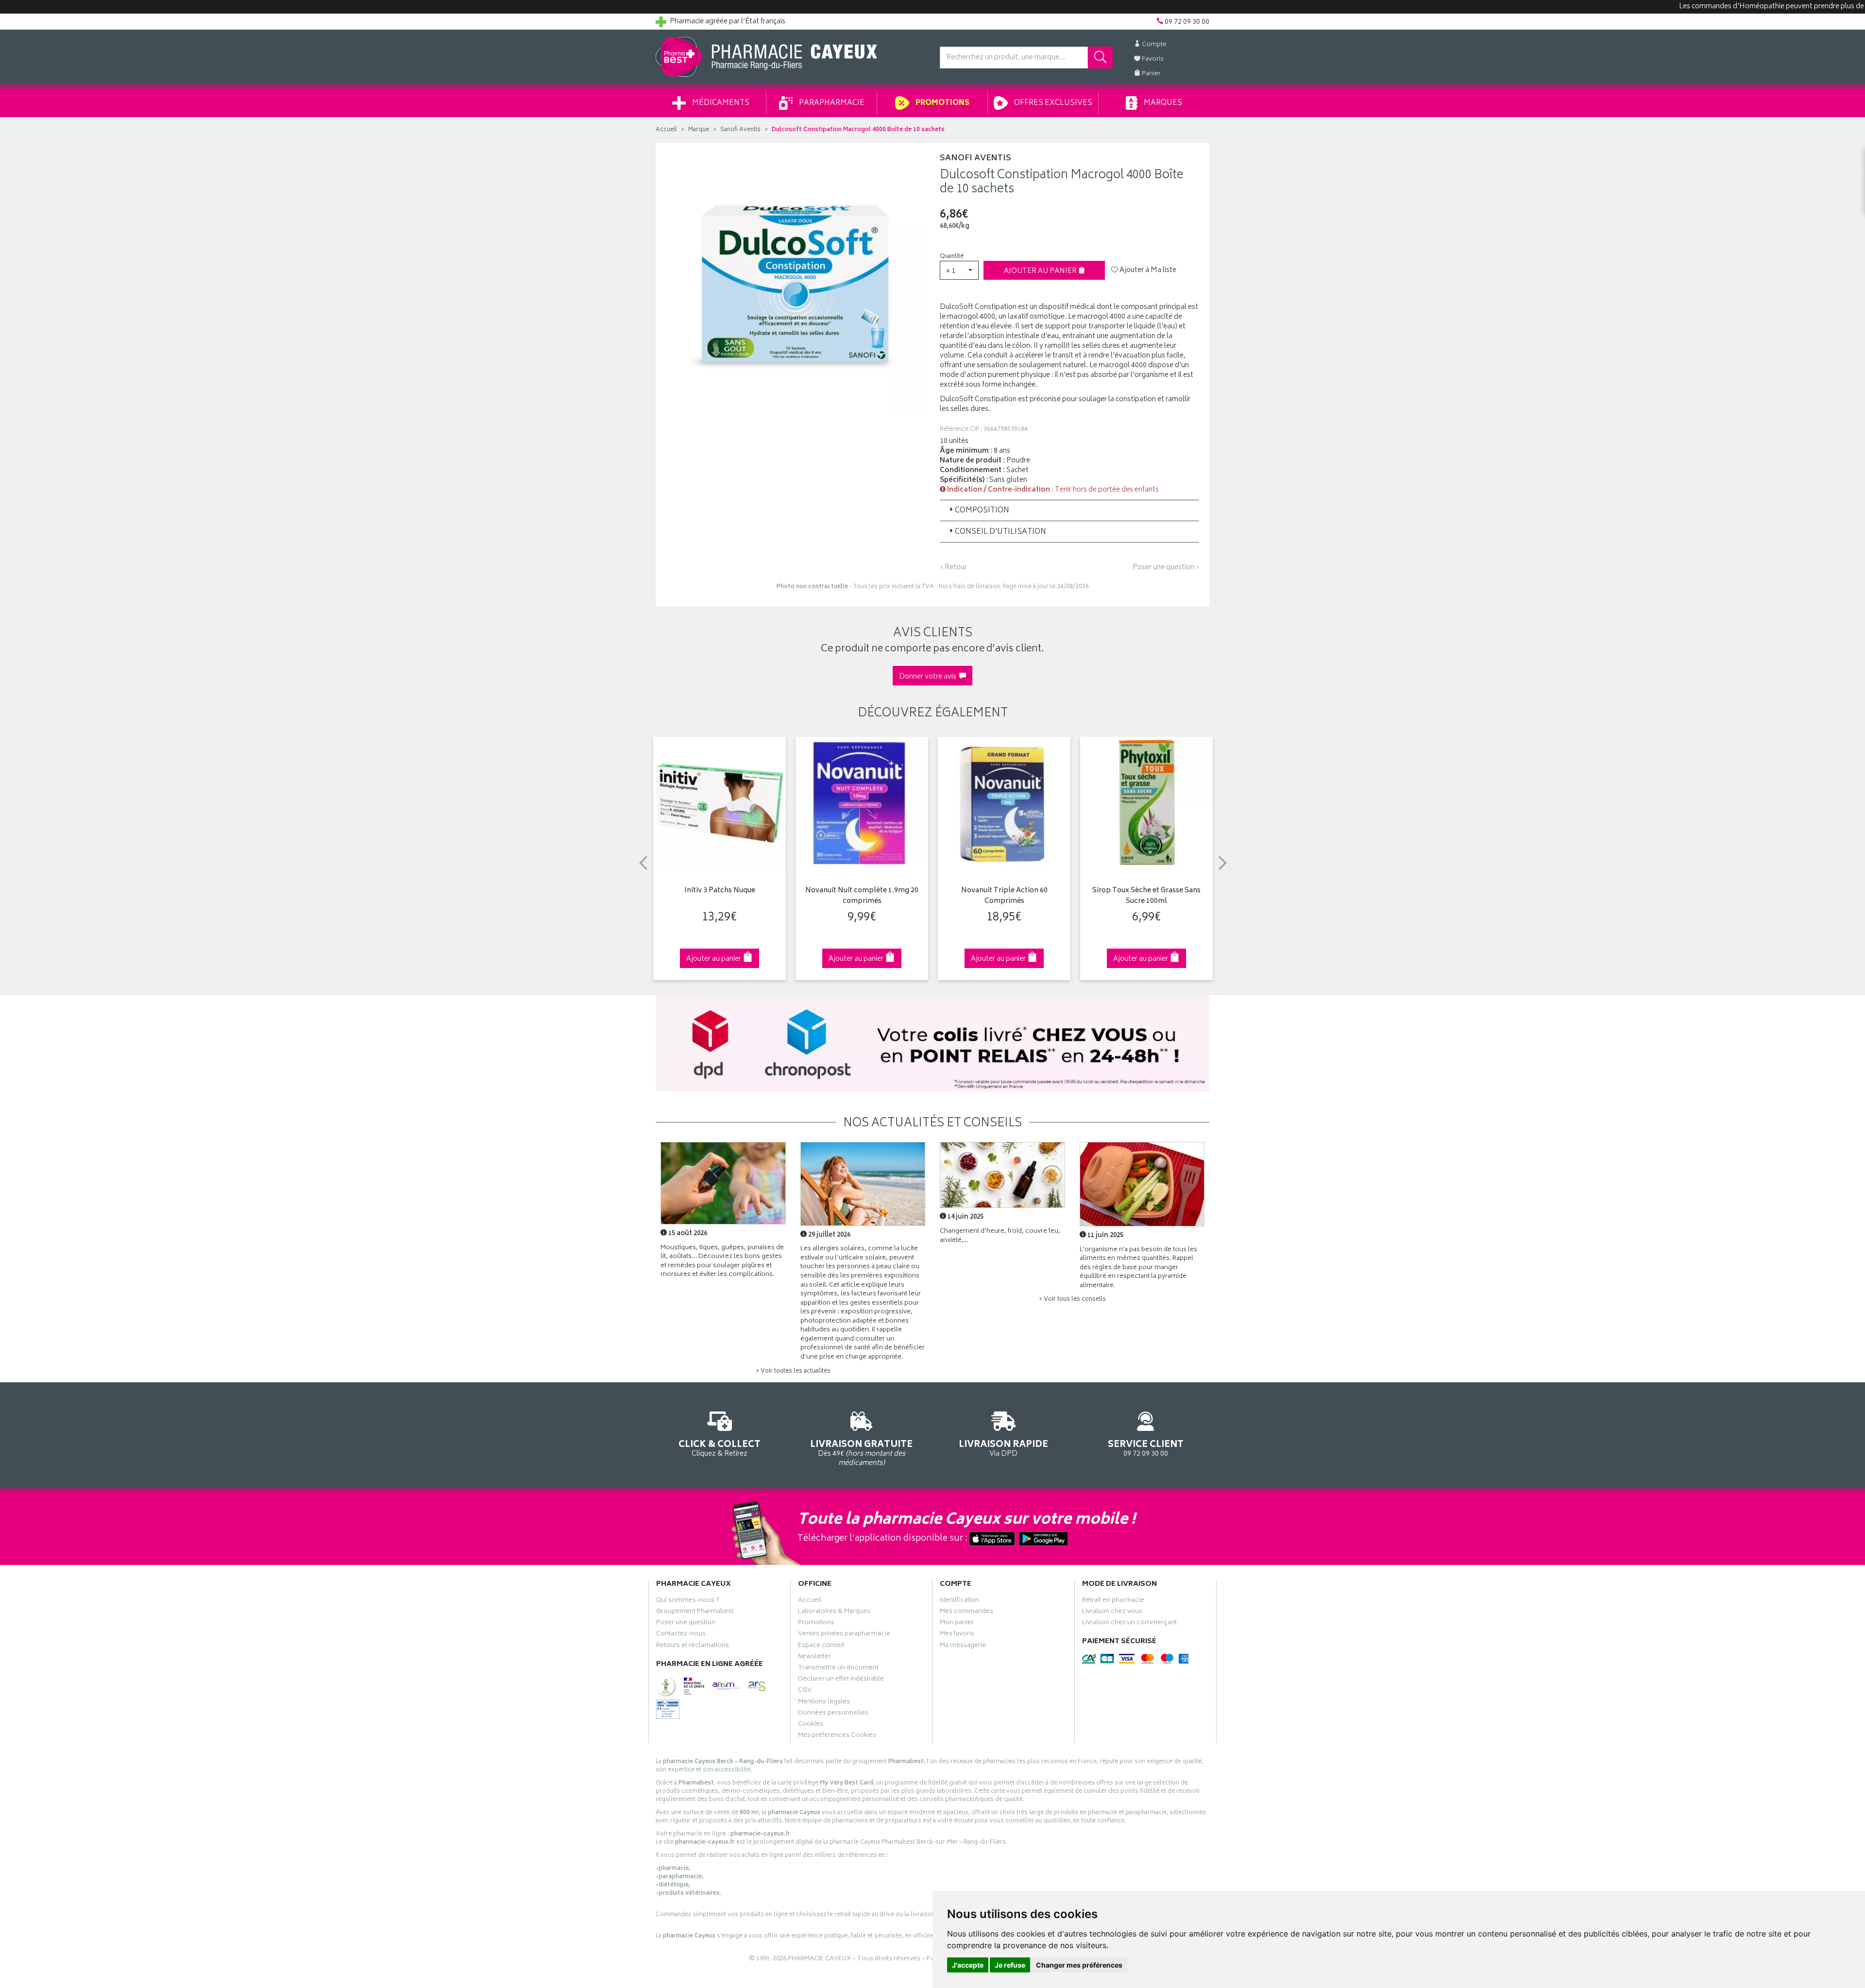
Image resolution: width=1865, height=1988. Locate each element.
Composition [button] (982, 511)
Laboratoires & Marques (834, 1613)
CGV (805, 1691)
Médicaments (720, 103)
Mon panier (957, 1624)
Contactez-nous (681, 1635)
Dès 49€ (861, 1453)
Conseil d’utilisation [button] (1000, 532)
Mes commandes (966, 1613)
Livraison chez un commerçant (1129, 1624)
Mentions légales (824, 1703)
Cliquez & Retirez (720, 1448)
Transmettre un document (838, 1669)
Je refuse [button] (1010, 1965)
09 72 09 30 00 (1146, 1448)
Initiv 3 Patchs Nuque (720, 891)
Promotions (942, 103)
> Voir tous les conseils (1072, 1300)
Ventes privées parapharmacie (844, 1635)
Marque (699, 130)
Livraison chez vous (1112, 1613)
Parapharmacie (831, 103)
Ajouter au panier (1041, 271)
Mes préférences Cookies (837, 1736)
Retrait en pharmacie (1113, 1601)
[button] (959, 270)
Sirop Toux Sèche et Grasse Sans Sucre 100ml (1146, 896)
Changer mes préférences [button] (1079, 1965)
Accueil (666, 130)
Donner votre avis (929, 677)
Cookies (811, 1725)
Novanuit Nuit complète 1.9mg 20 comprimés (862, 896)
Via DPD (1003, 1448)
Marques (1162, 103)
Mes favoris (957, 1635)
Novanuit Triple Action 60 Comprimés (1004, 896)
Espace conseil (821, 1647)
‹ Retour (953, 568)
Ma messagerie (963, 1647)
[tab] (1069, 510)
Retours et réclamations (693, 1647)
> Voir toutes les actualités (793, 1371)
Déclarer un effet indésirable (841, 1680)
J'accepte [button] (968, 1965)
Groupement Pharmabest (695, 1613)
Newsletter (814, 1658)
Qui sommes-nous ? (688, 1601)
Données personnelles (833, 1714)
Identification (959, 1601)
